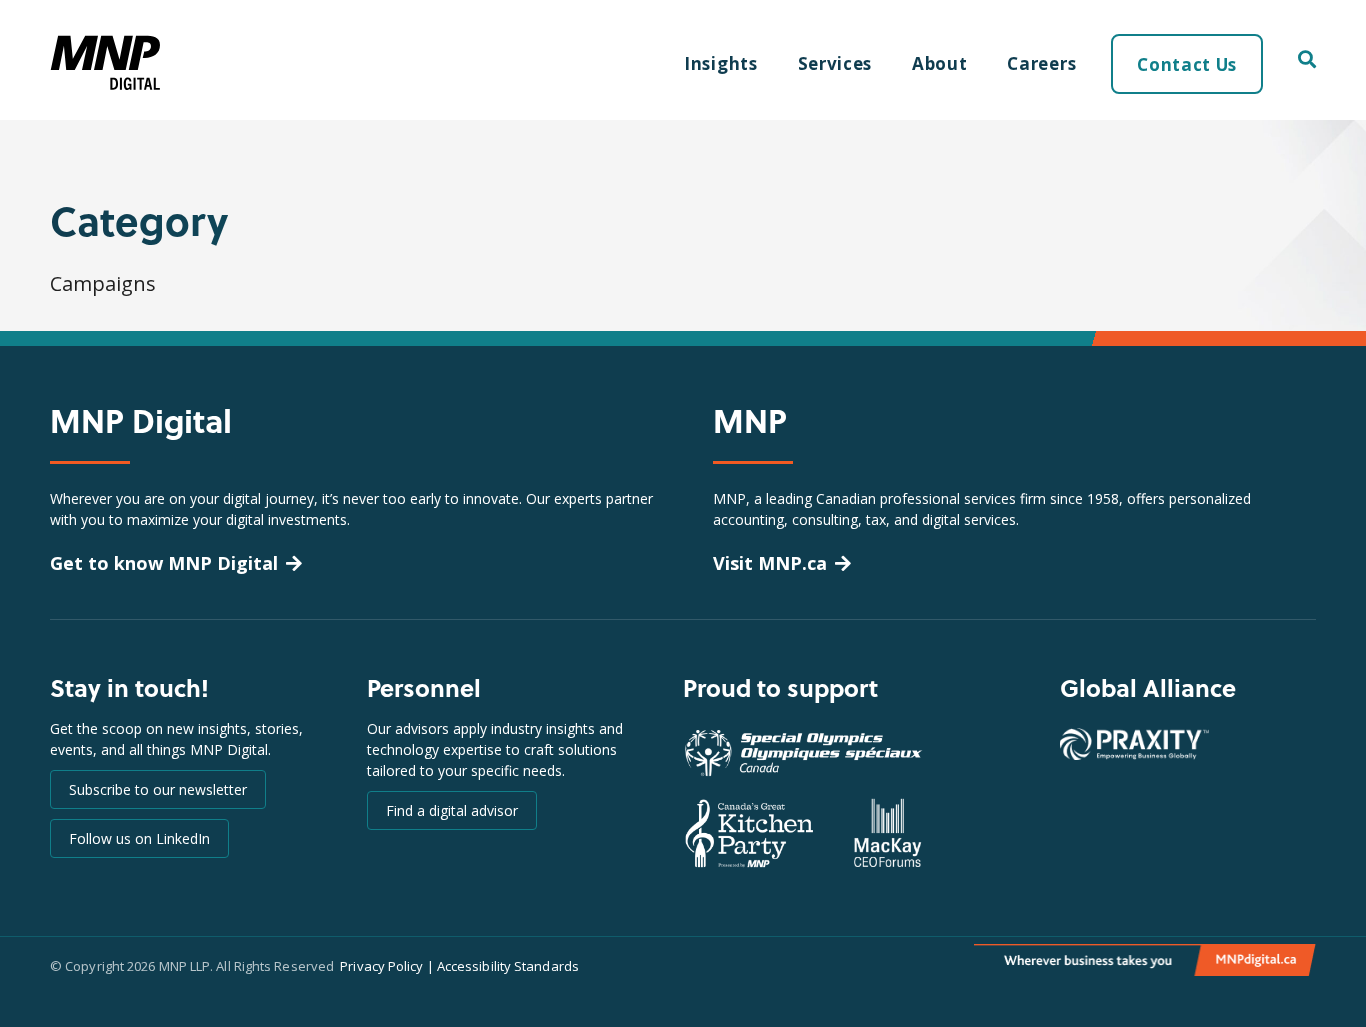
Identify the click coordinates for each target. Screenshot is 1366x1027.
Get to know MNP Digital (164, 563)
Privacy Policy (381, 966)
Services (835, 63)
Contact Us (1187, 64)
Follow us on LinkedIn (139, 838)
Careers (1041, 63)
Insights (720, 63)
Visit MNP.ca (770, 563)
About (939, 63)
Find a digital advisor (452, 810)
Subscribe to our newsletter (158, 789)
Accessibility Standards (508, 966)
